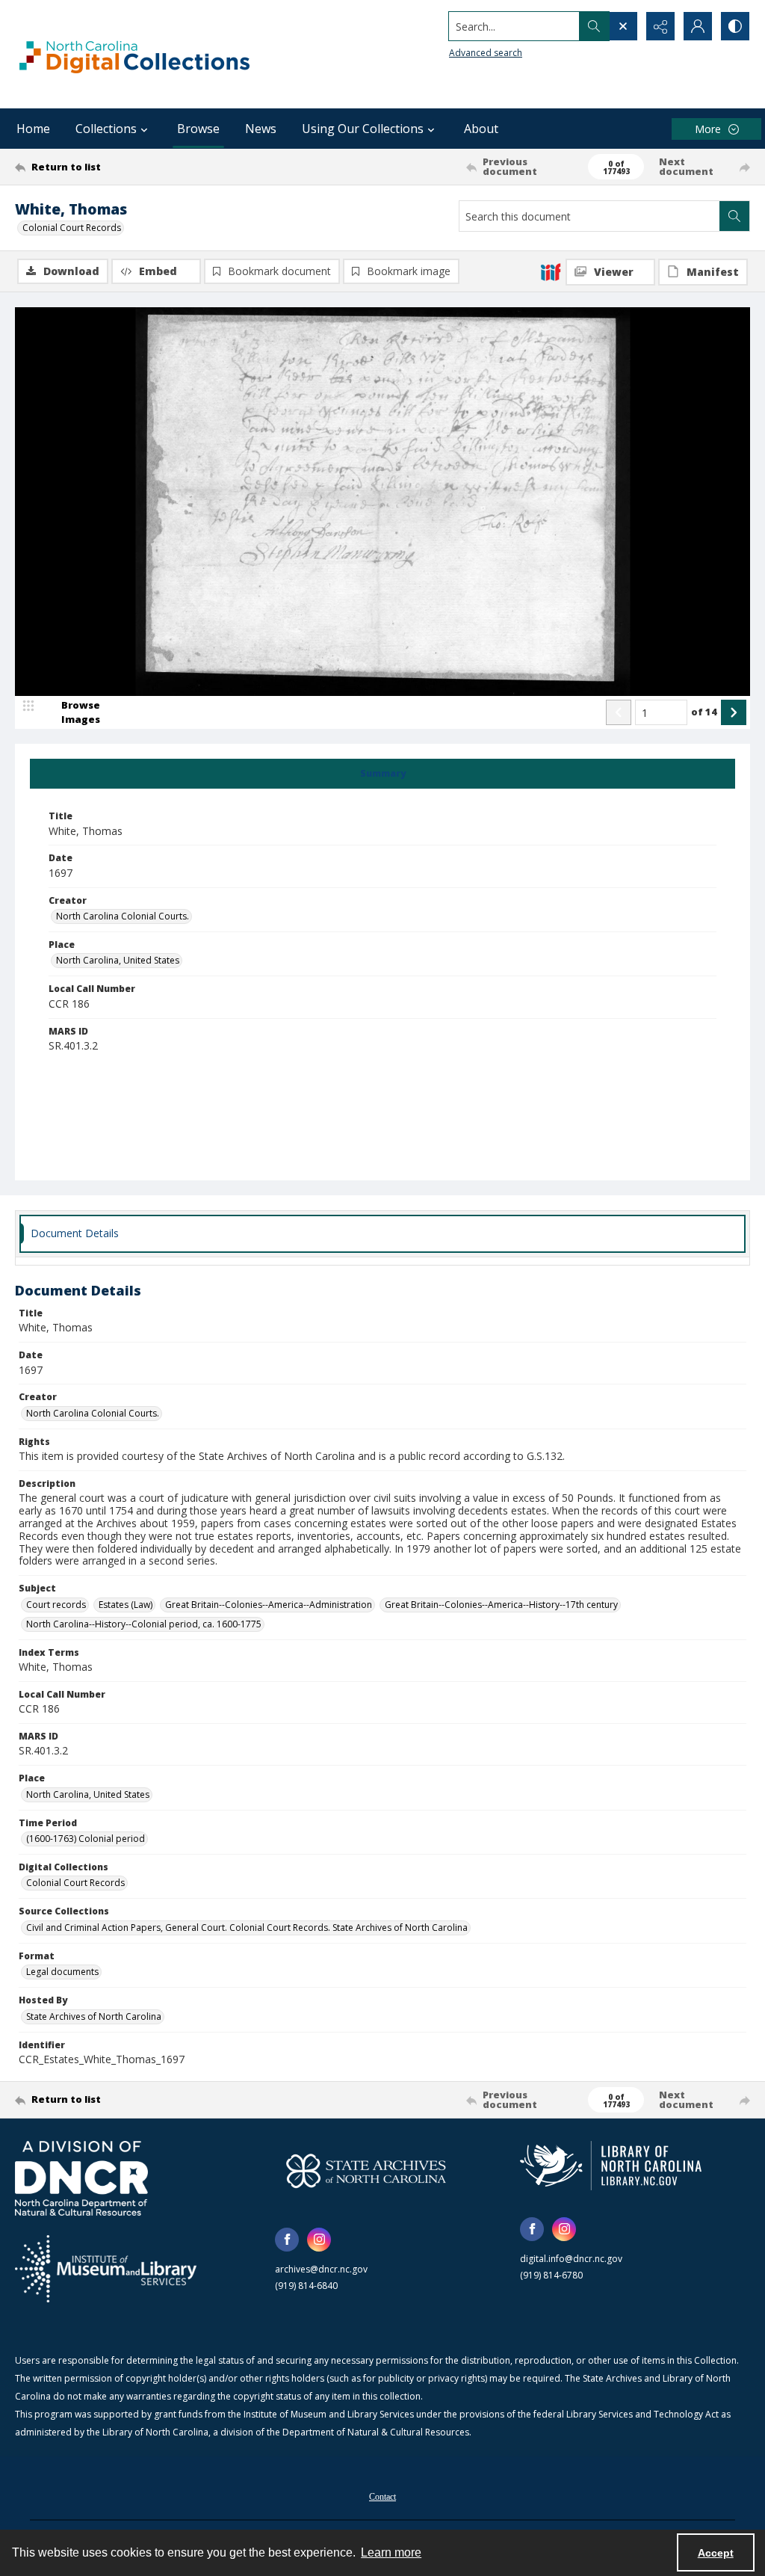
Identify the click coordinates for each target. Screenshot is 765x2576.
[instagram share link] (319, 2240)
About (481, 129)
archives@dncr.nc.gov (321, 2269)
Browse (198, 129)
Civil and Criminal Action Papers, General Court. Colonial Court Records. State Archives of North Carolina (247, 1928)
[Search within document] (734, 216)
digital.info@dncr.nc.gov (571, 2259)
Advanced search (486, 53)
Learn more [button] (391, 2552)
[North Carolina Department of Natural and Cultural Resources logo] (81, 2178)
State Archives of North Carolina (94, 2016)
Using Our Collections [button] (363, 129)
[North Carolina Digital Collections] (134, 54)
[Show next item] (734, 712)
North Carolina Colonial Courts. (123, 916)
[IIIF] (551, 271)
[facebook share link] (287, 2240)
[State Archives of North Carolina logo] (366, 2171)
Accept (716, 2553)
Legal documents (62, 1972)
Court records (56, 1605)
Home (33, 129)
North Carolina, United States (118, 960)
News (261, 129)
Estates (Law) (126, 1605)
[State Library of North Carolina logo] (611, 2166)
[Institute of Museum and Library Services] (106, 2269)
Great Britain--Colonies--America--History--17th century (501, 1605)
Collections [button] (106, 129)
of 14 (704, 712)
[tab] (382, 774)
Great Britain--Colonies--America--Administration (269, 1605)
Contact (382, 2497)
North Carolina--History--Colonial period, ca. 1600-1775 (144, 1624)
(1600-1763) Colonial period (86, 1839)
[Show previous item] (619, 712)
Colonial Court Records (72, 228)
